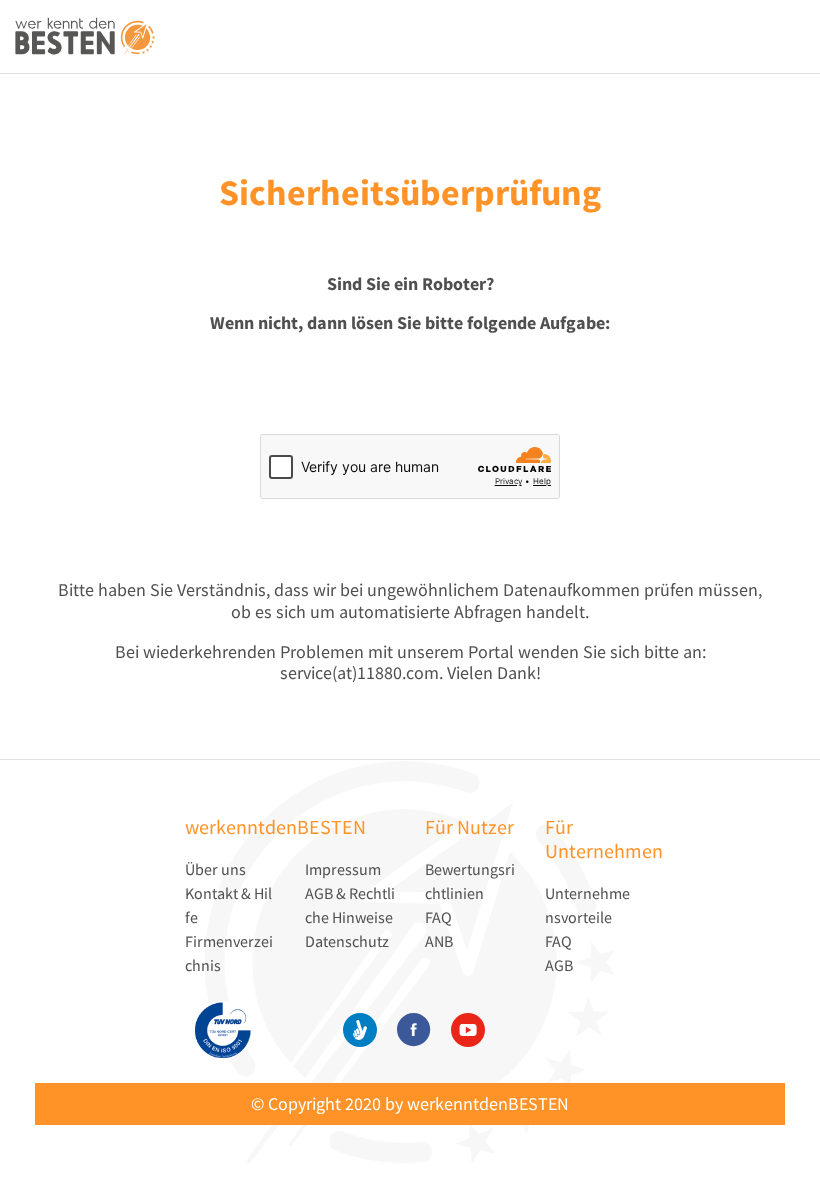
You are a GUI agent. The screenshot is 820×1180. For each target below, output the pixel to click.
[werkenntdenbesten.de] (85, 37)
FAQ (438, 917)
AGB (559, 965)
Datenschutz (347, 941)
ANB (439, 941)
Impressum (343, 869)
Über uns (215, 869)
